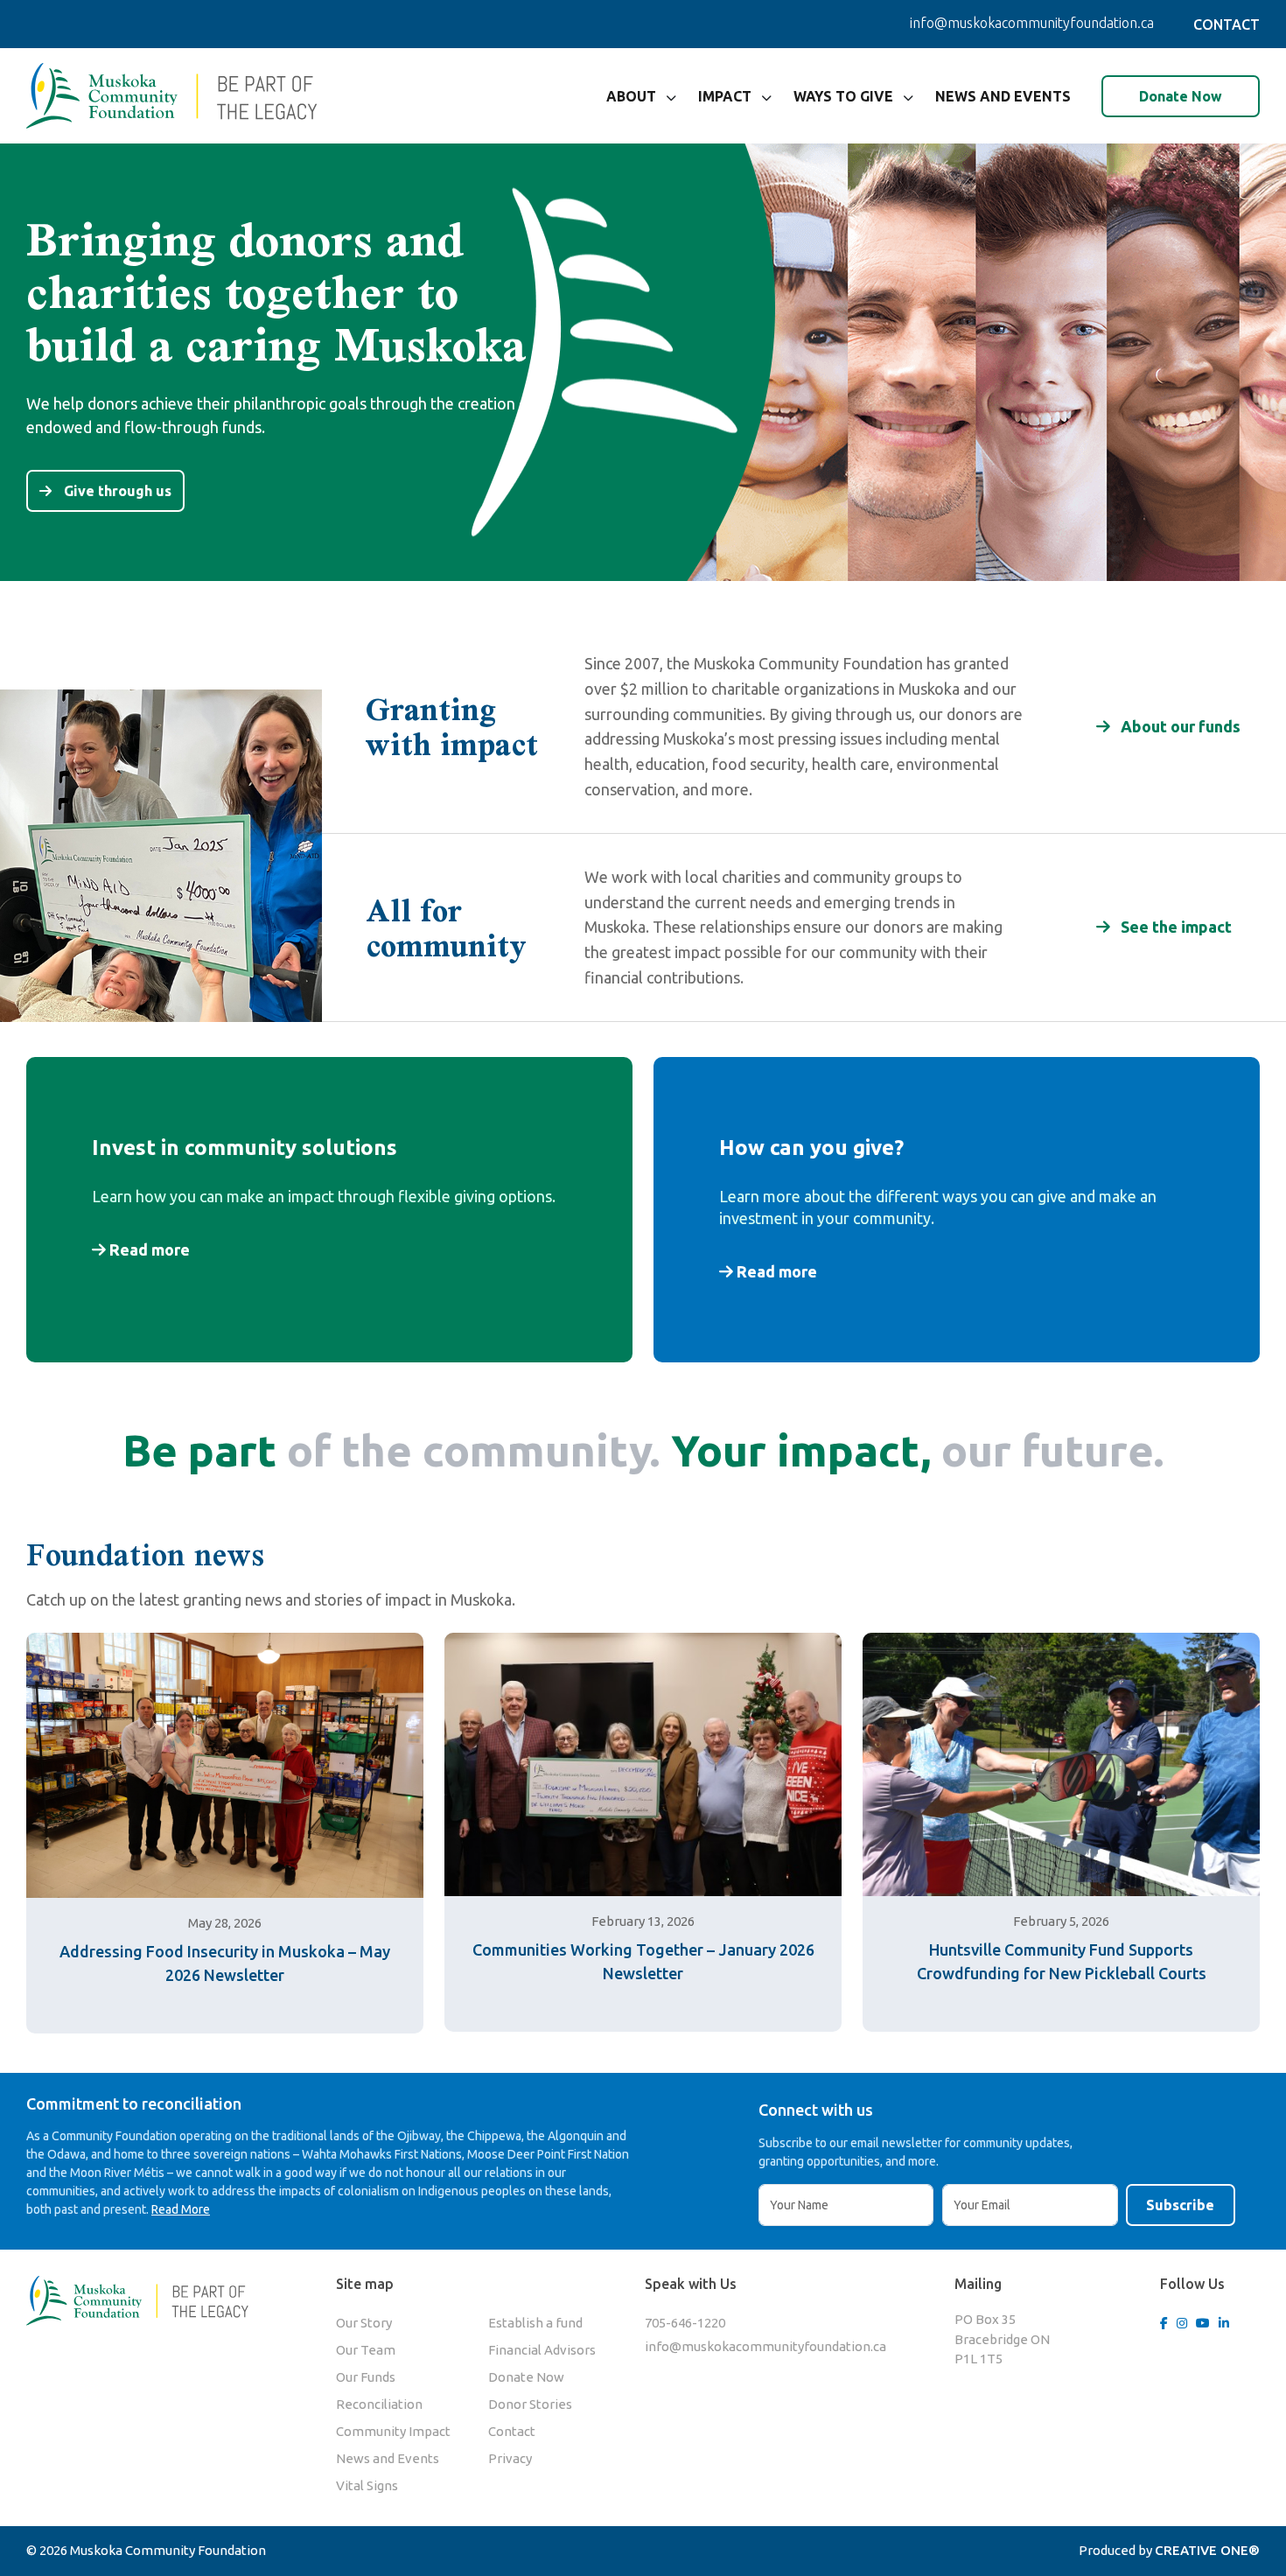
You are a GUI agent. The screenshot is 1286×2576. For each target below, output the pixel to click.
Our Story (364, 2323)
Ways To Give (843, 96)
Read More (181, 2209)
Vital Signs (367, 2485)
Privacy (510, 2458)
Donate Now (1181, 96)
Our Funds (366, 2377)
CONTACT (1227, 24)
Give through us (116, 491)
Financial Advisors (542, 2350)
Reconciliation (379, 2404)
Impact (725, 96)
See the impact (1174, 927)
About (631, 96)
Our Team (366, 2350)
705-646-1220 (685, 2323)
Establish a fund (535, 2323)
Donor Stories (530, 2404)
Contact (512, 2431)
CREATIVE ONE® (1207, 2550)
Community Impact (393, 2431)
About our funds (1179, 726)
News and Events (1003, 96)
